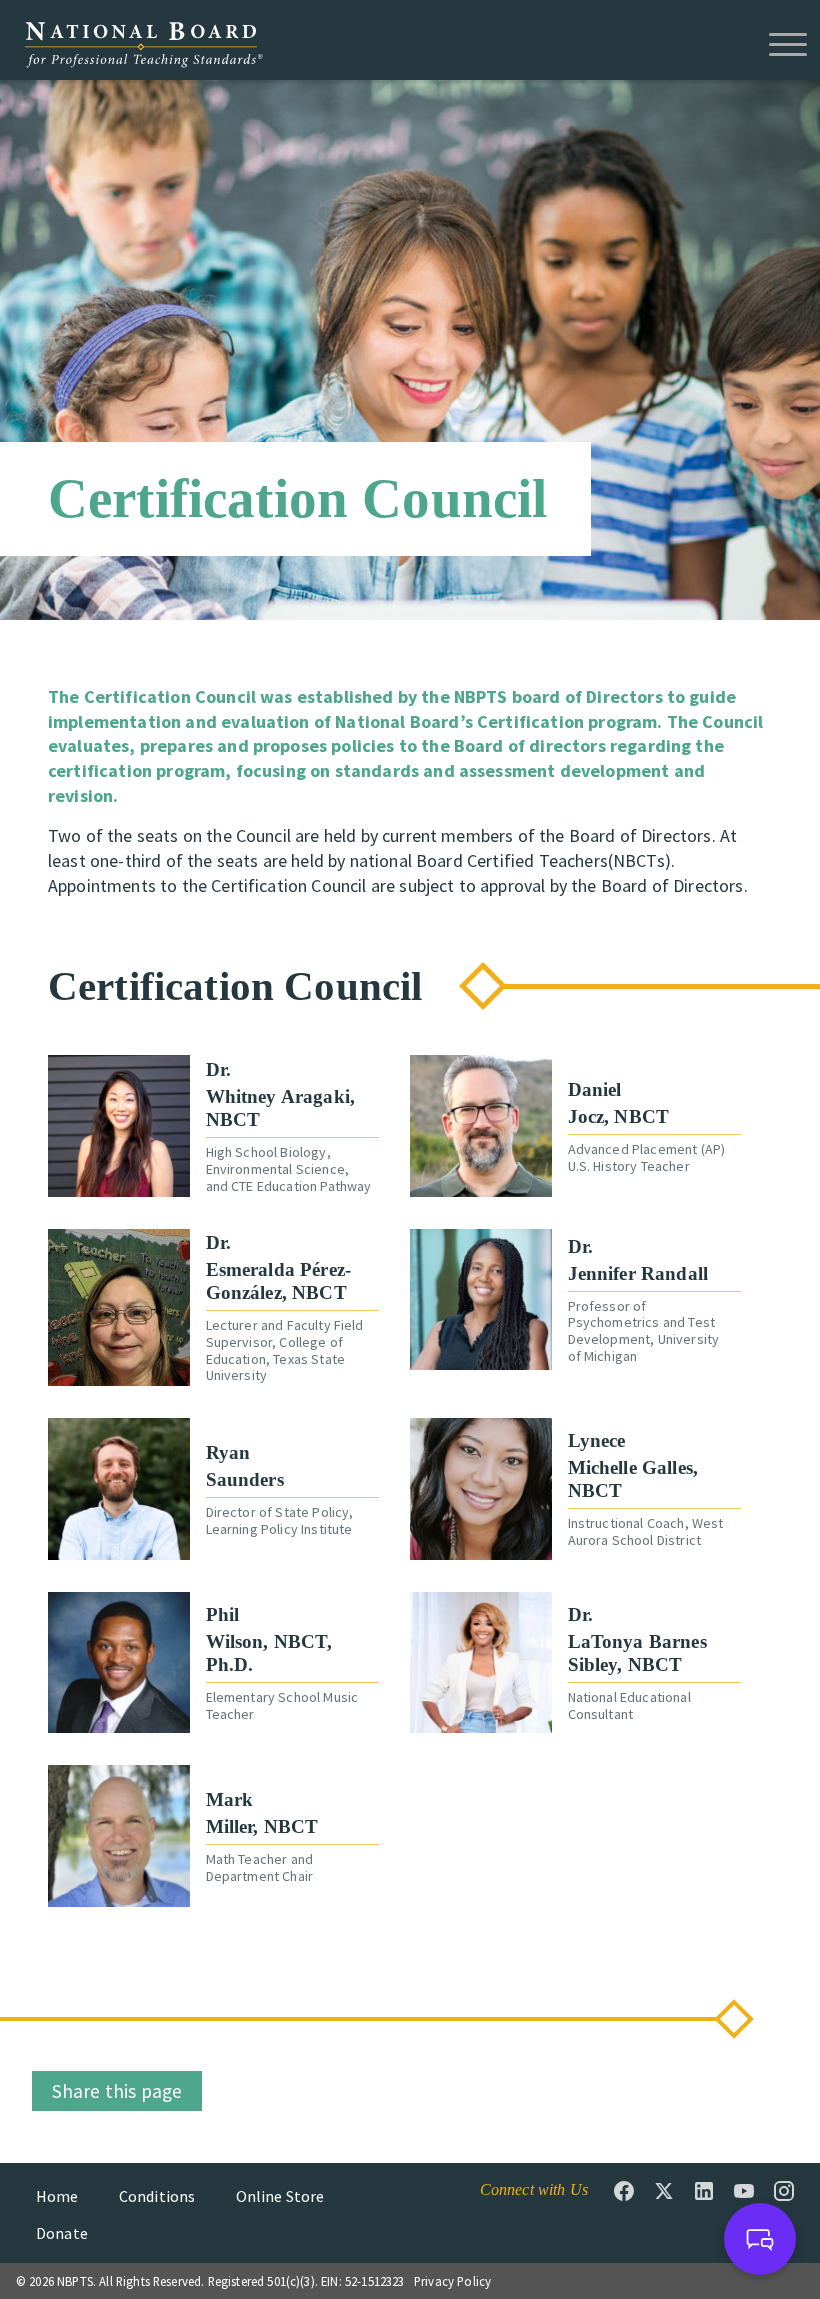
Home (57, 2196)
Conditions (157, 2196)
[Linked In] (704, 2191)
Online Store (280, 2196)
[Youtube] (744, 2191)
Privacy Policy (452, 2281)
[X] (664, 2191)
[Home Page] (143, 43)
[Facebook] (624, 2191)
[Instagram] (784, 2191)
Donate (62, 2233)
